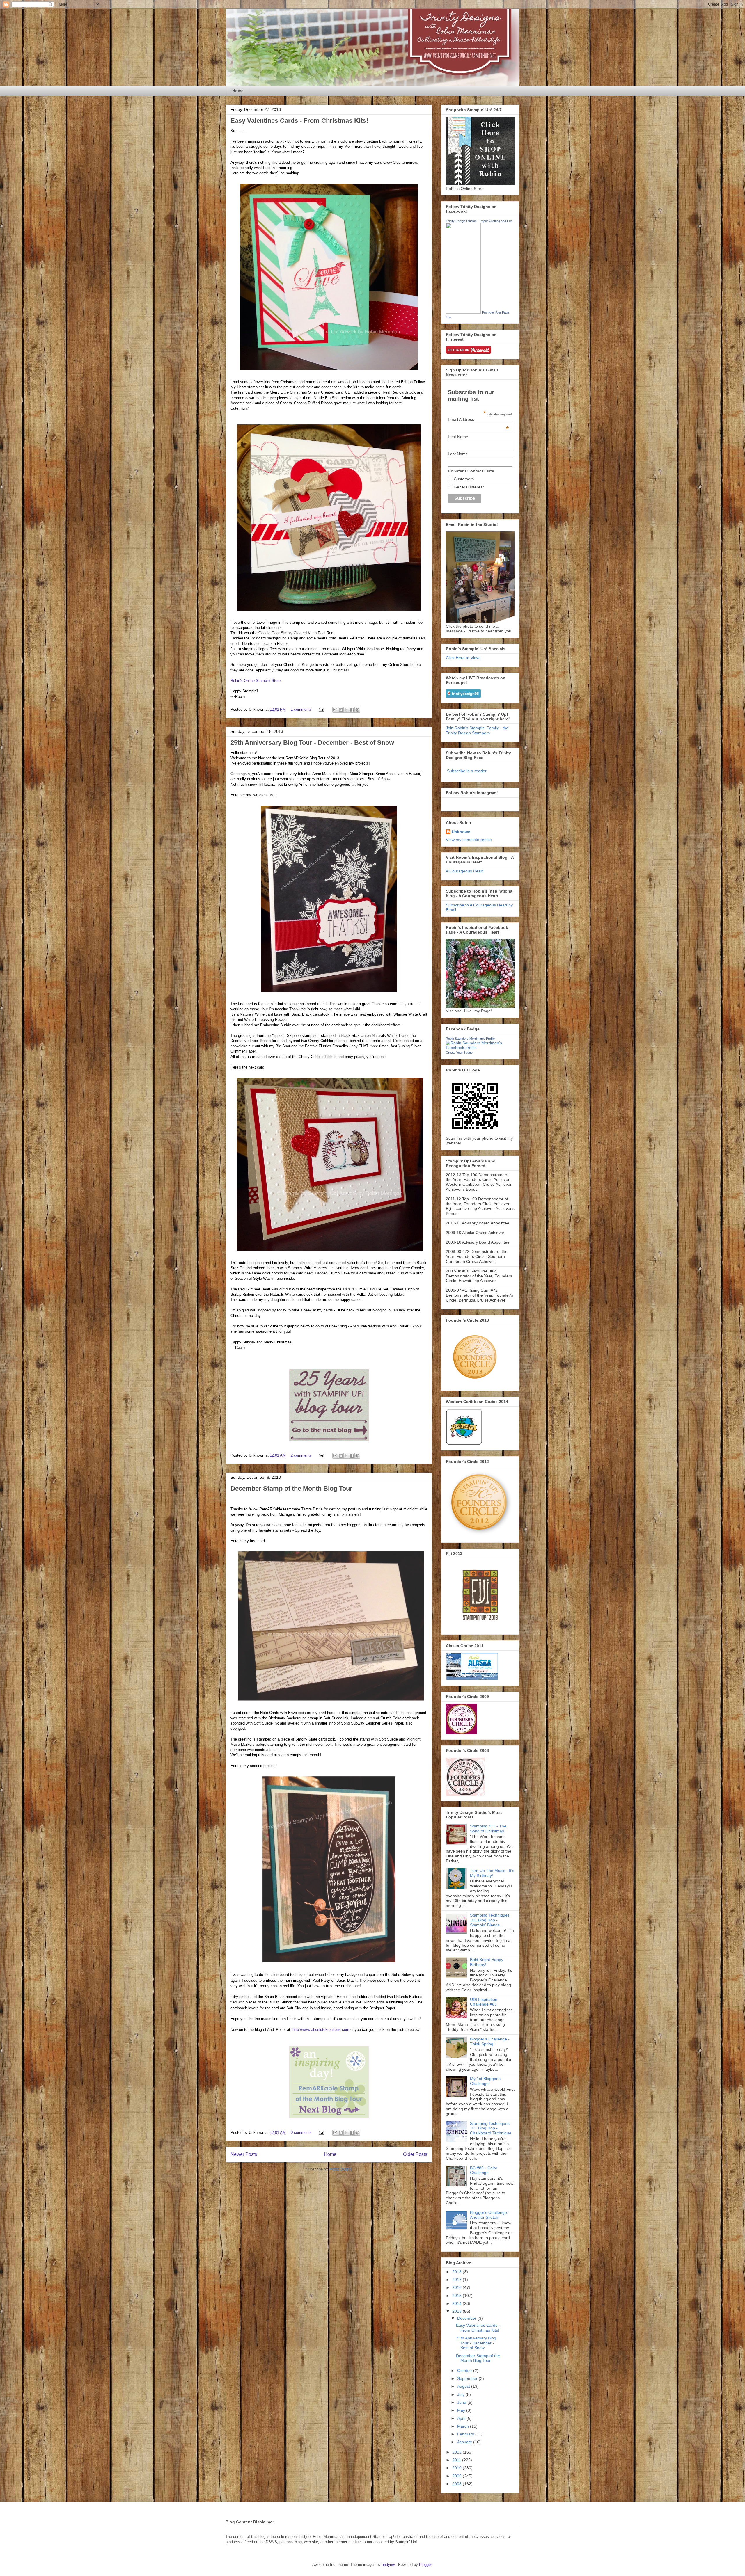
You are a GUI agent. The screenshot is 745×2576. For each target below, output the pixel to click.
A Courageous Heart (465, 871)
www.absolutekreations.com (326, 2030)
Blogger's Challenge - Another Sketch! (490, 2215)
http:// (297, 2030)
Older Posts (415, 2154)
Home (238, 91)
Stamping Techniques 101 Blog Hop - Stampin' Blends (490, 1920)
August (464, 2386)
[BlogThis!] (341, 710)
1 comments (301, 709)
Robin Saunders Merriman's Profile (470, 1039)
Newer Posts (244, 2154)
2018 (457, 2272)
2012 (457, 2452)
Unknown (461, 832)
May (462, 2410)
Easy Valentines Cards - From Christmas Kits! (299, 121)
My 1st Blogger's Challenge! (485, 2081)
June (462, 2402)
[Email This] (335, 710)
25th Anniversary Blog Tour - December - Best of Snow (312, 743)
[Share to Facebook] (352, 710)
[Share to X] (346, 710)
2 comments (301, 1455)
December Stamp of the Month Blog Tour (291, 1488)
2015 (457, 2296)
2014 (457, 2303)
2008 (457, 2484)
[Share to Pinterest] (357, 710)
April (462, 2418)
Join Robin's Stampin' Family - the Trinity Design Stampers (477, 730)
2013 (457, 2311)
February (466, 2434)
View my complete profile (469, 840)
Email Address (478, 419)
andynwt (389, 2565)
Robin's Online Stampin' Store (256, 681)
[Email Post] (321, 709)
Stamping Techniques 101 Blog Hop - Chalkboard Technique (491, 2128)
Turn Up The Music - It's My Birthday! (492, 1873)
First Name (458, 437)
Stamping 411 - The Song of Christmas (488, 1829)
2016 (457, 2287)
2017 (457, 2280)
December (467, 2318)
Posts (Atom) (341, 2169)
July (461, 2394)
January (465, 2442)
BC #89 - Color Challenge (484, 2170)
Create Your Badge (459, 1053)
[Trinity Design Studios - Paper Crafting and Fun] (463, 312)
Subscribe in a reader (467, 771)
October (465, 2371)
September (468, 2378)
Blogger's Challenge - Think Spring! (490, 2041)
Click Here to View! (463, 658)
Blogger (425, 2565)
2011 (457, 2460)
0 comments (301, 2133)
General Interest (469, 487)
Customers (464, 479)
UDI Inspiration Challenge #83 (484, 2002)
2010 (457, 2468)
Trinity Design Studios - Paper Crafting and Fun (479, 221)
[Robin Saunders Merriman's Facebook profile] (480, 1048)
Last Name (458, 454)
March (464, 2426)
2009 (457, 2476)
